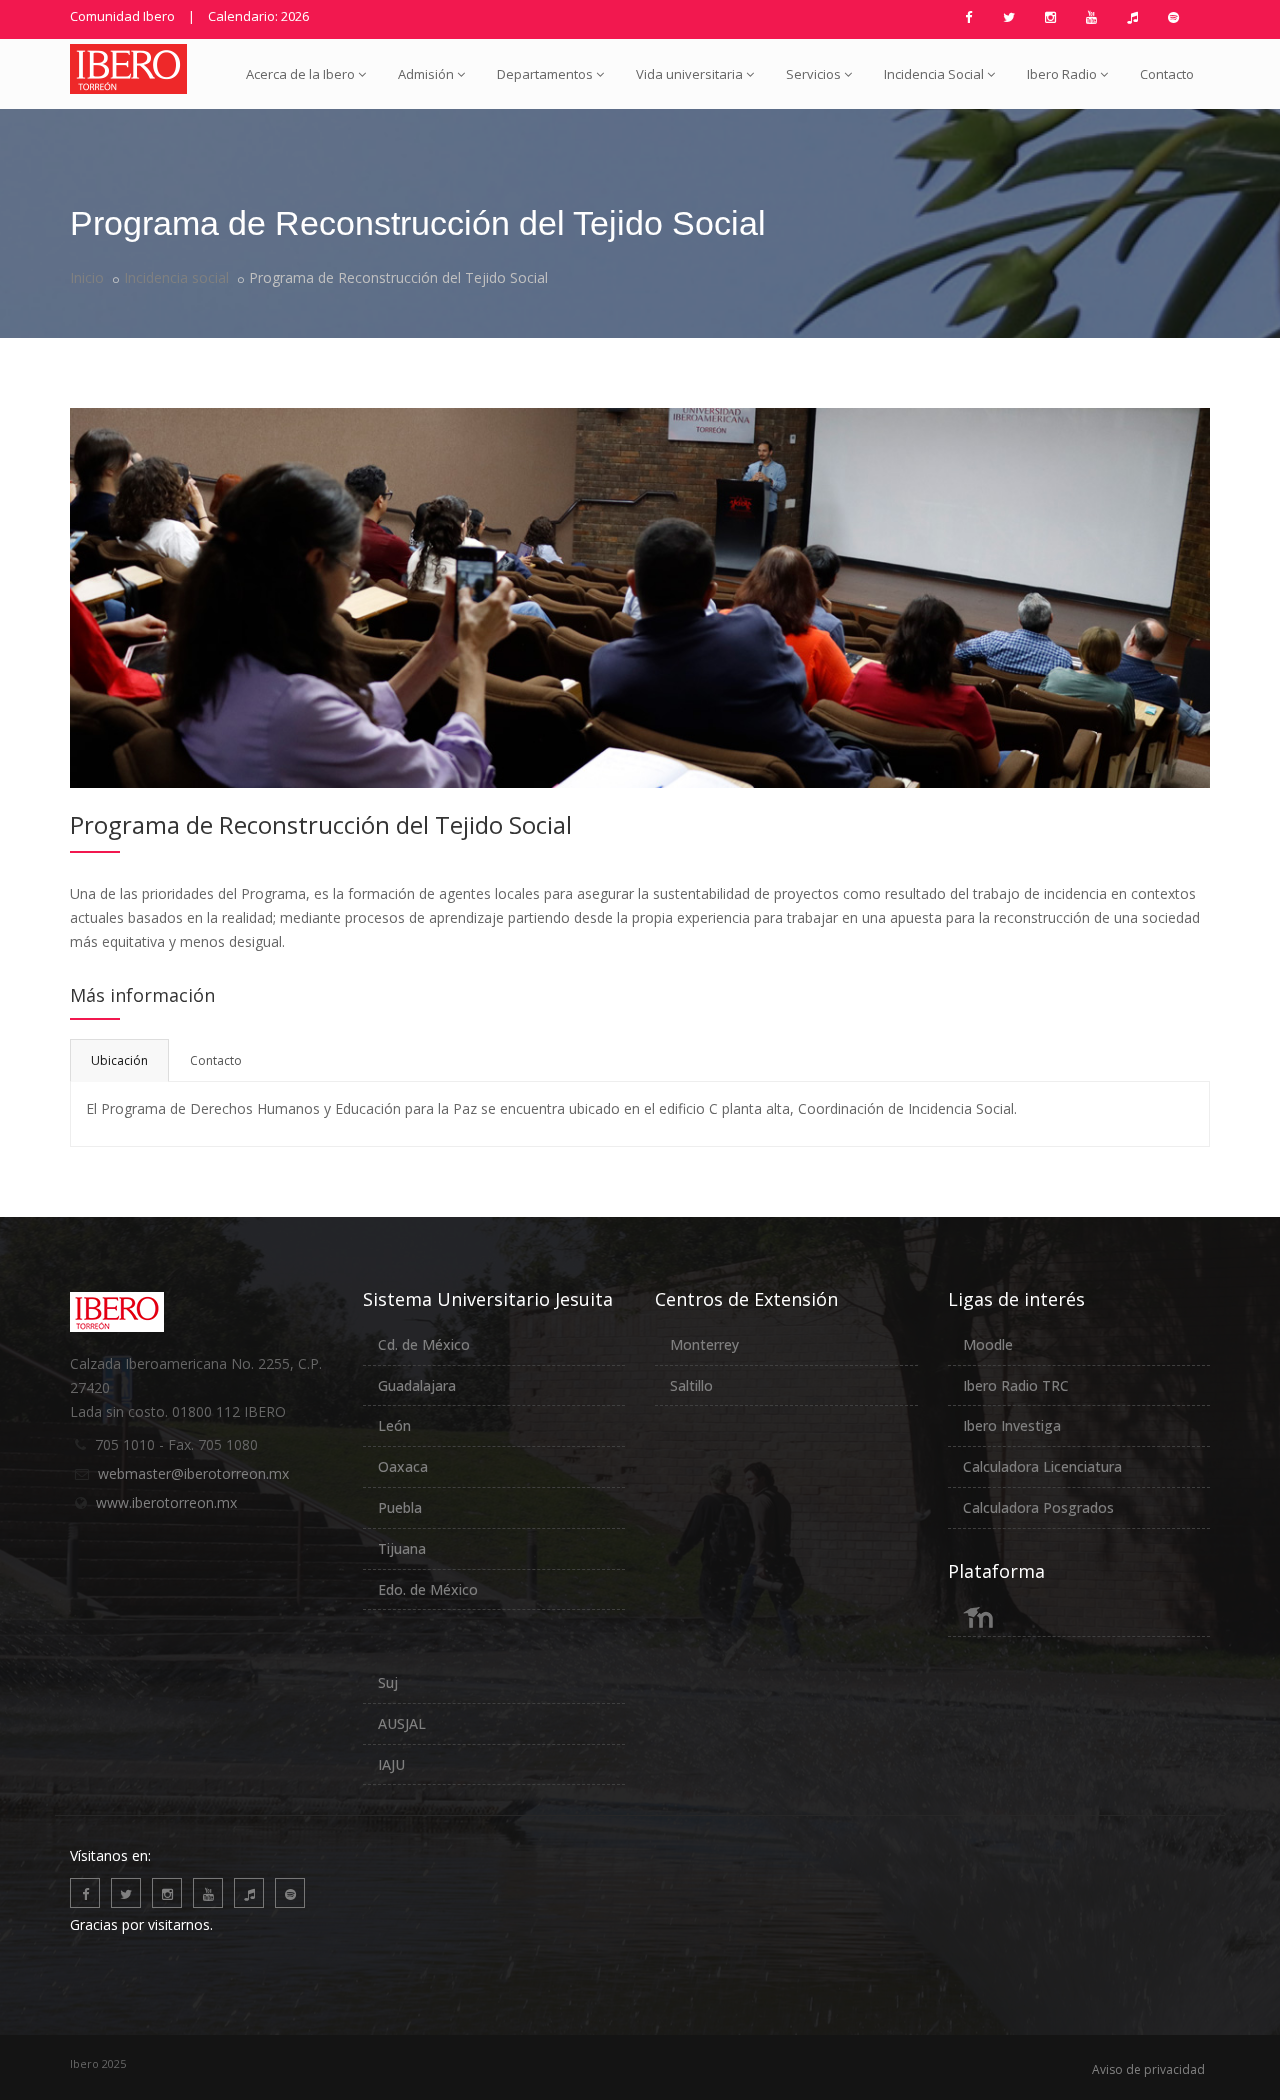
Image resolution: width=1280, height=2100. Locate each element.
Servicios (813, 74)
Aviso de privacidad (1148, 2069)
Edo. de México (428, 1589)
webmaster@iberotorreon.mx (193, 1473)
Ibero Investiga (1012, 1425)
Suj (388, 1682)
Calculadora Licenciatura (1042, 1466)
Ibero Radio (1062, 74)
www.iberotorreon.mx (166, 1502)
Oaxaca (403, 1466)
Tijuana (402, 1548)
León (394, 1425)
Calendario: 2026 (258, 16)
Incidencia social (176, 277)
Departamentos (545, 74)
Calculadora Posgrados (1038, 1507)
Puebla (400, 1507)
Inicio (87, 277)
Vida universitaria (689, 74)
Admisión (426, 74)
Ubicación (119, 1060)
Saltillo (691, 1385)
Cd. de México (424, 1344)
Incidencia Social (934, 74)
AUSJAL (402, 1723)
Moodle (988, 1344)
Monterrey (704, 1344)
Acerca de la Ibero (300, 74)
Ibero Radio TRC (1016, 1385)
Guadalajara (417, 1385)
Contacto (1167, 74)
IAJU (391, 1764)
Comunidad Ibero (122, 16)
